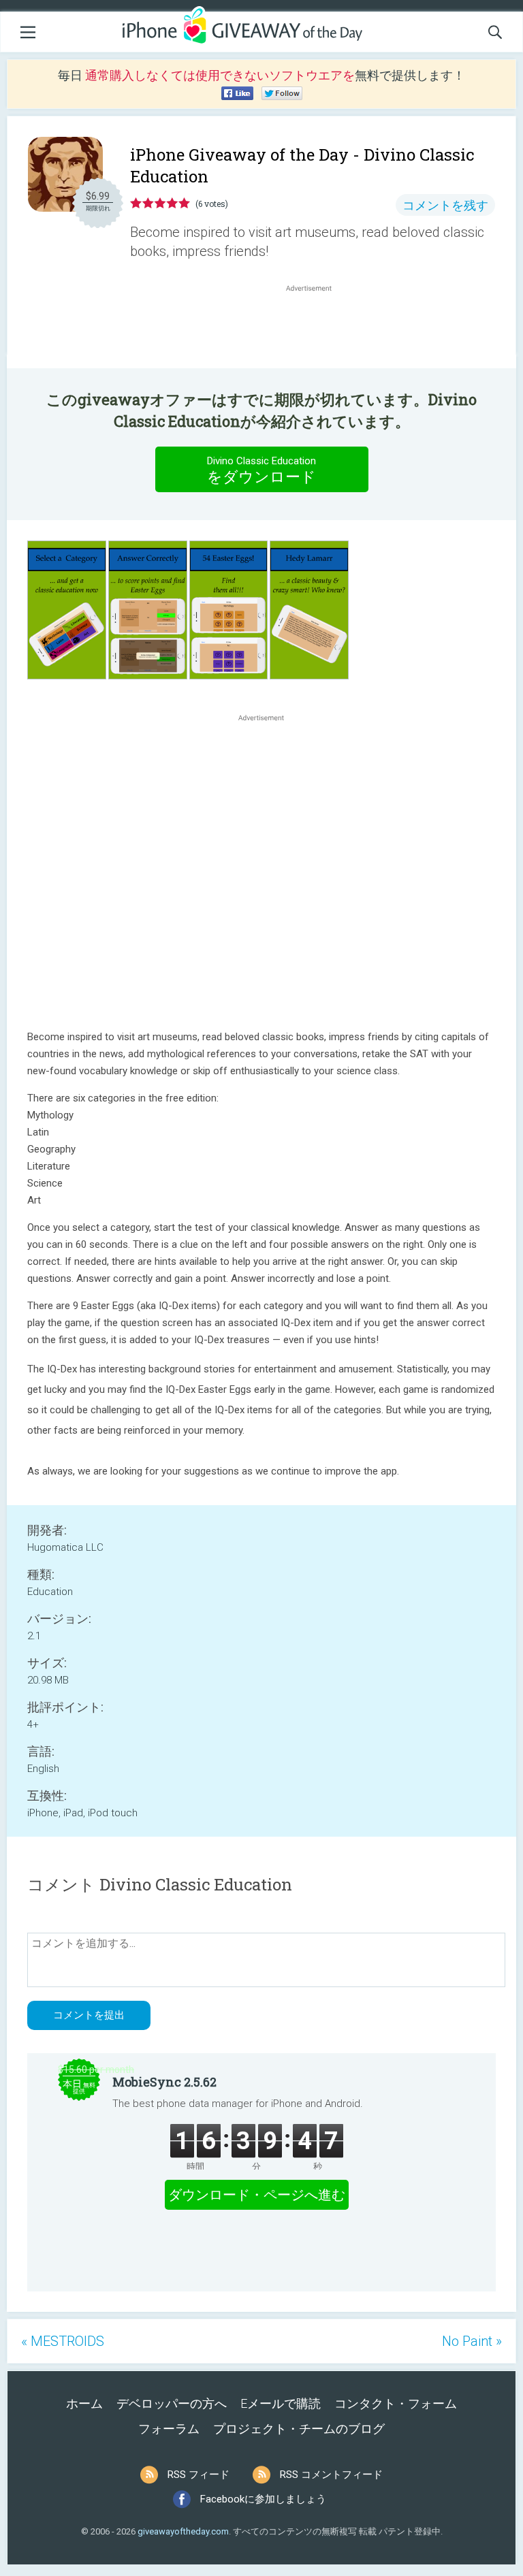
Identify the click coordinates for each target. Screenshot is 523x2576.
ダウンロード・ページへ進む (257, 2195)
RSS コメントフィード (331, 2475)
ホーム (84, 2403)
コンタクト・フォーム (396, 2403)
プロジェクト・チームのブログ (299, 2429)
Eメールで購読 (281, 2403)
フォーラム (169, 2429)
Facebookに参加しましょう (263, 2499)
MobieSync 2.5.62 (164, 2082)
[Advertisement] (316, 327)
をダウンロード (261, 470)
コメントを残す (445, 205)
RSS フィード (199, 2475)
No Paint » (472, 2341)
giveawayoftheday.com (183, 2531)
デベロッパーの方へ (172, 2403)
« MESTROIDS (63, 2341)
